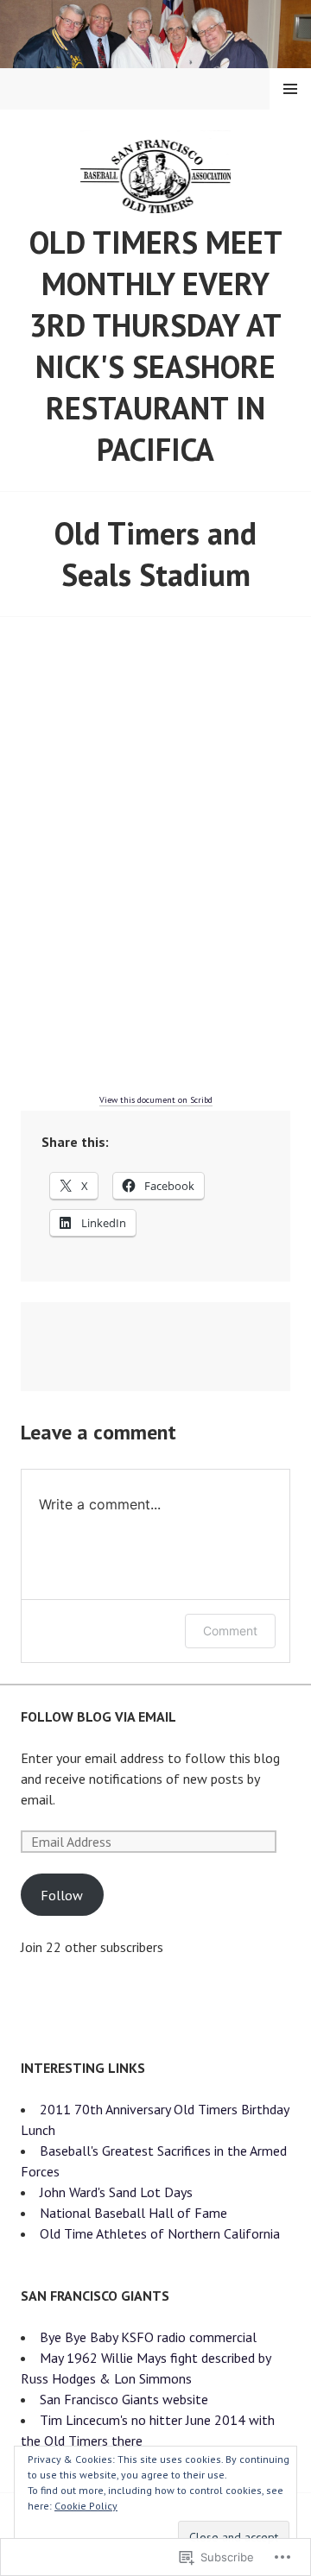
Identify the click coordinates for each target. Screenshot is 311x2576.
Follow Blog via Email (98, 1716)
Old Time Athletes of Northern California (160, 2233)
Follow (62, 1895)
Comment (230, 1631)
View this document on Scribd (156, 1100)
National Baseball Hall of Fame (133, 2213)
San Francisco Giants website (124, 2399)
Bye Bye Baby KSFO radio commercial (148, 2337)
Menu (290, 89)
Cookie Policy (86, 2506)
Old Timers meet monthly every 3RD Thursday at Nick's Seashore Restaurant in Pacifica (156, 346)
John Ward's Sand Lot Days (116, 2192)
